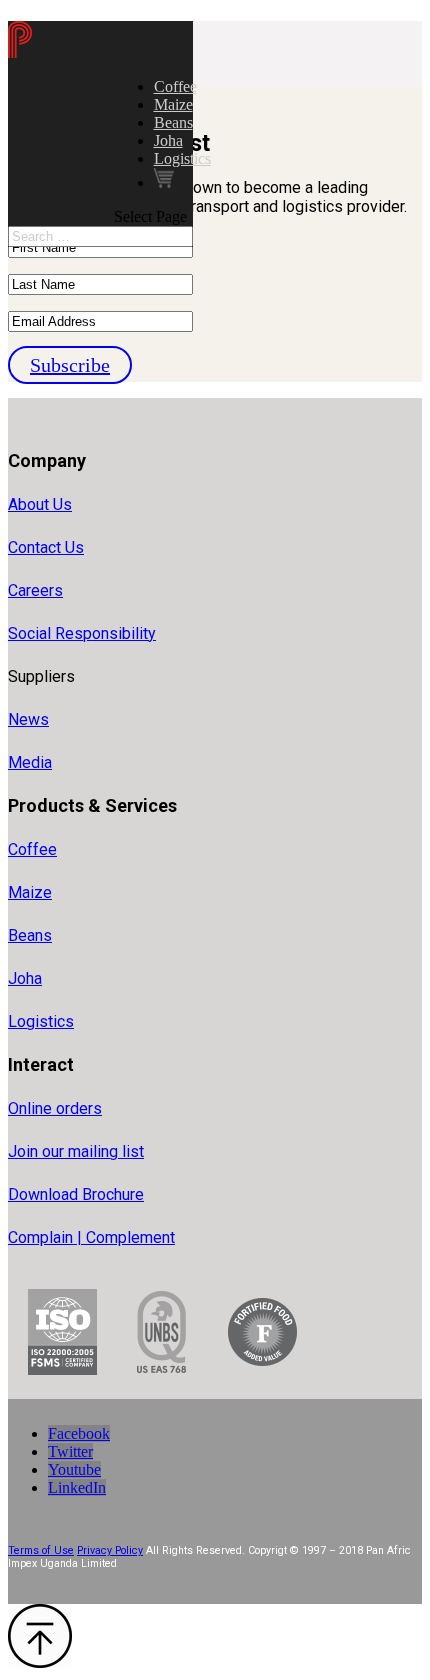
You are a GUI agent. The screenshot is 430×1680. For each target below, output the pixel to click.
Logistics (182, 158)
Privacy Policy (110, 1550)
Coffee (175, 86)
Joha (168, 140)
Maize (173, 104)
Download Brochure (76, 1194)
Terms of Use (41, 1550)
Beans (173, 122)
